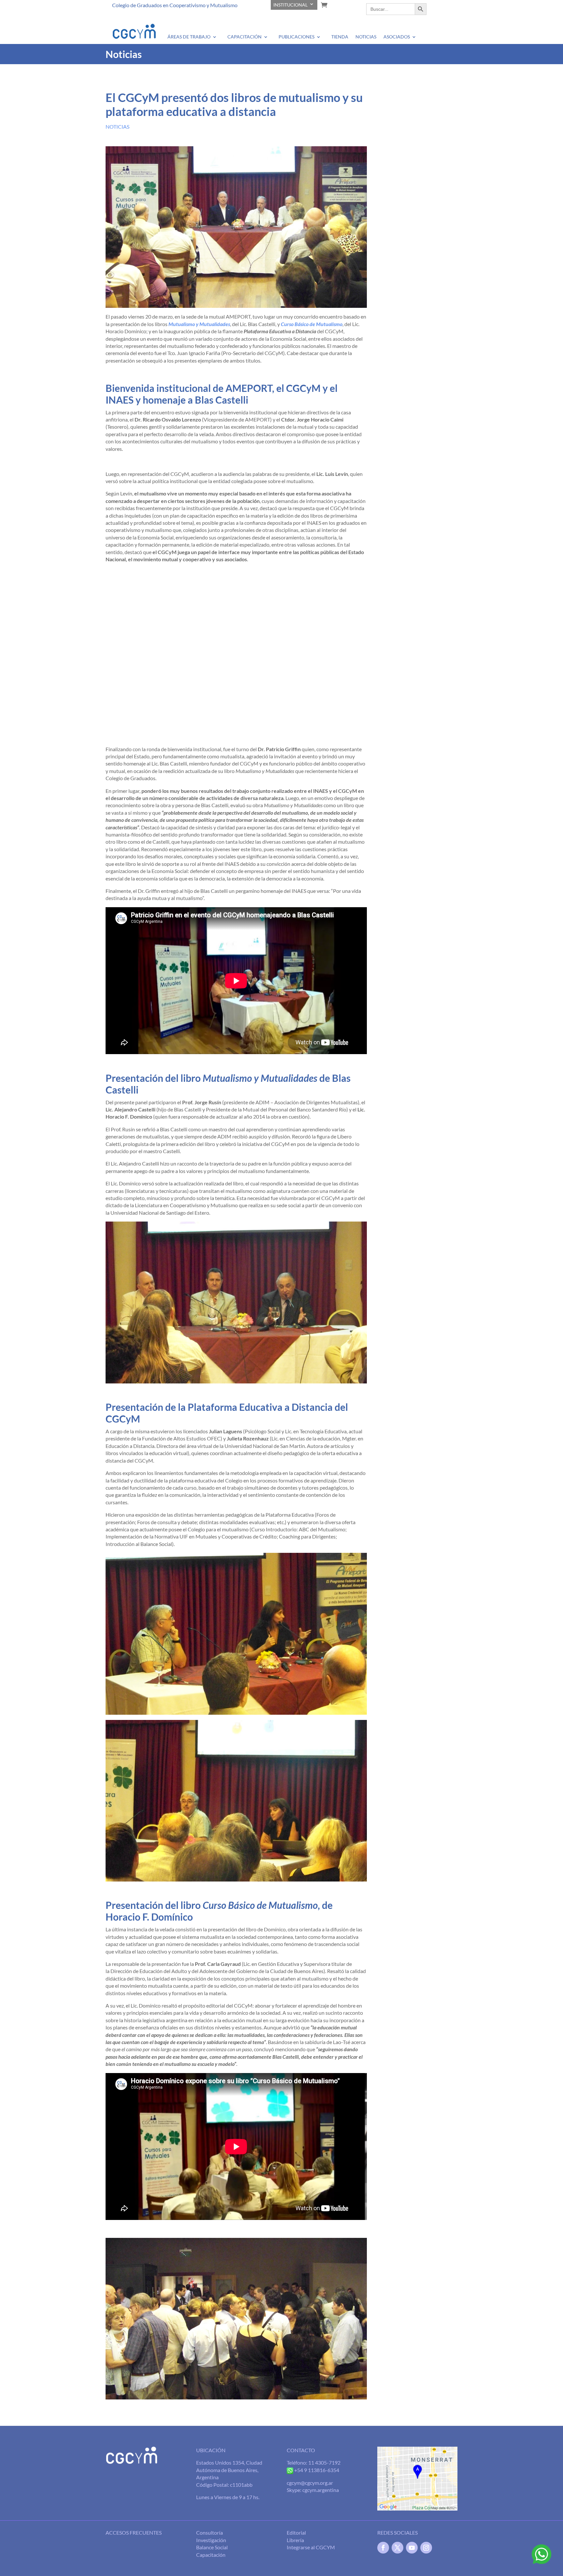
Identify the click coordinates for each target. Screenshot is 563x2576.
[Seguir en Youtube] (412, 2548)
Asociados (397, 36)
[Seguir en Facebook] (383, 2548)
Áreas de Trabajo (189, 36)
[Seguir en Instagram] (426, 2548)
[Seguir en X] (397, 2548)
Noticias (366, 36)
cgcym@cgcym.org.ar (310, 2483)
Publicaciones (296, 36)
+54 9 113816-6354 (316, 2470)
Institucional (290, 5)
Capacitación (245, 36)
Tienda (340, 36)
